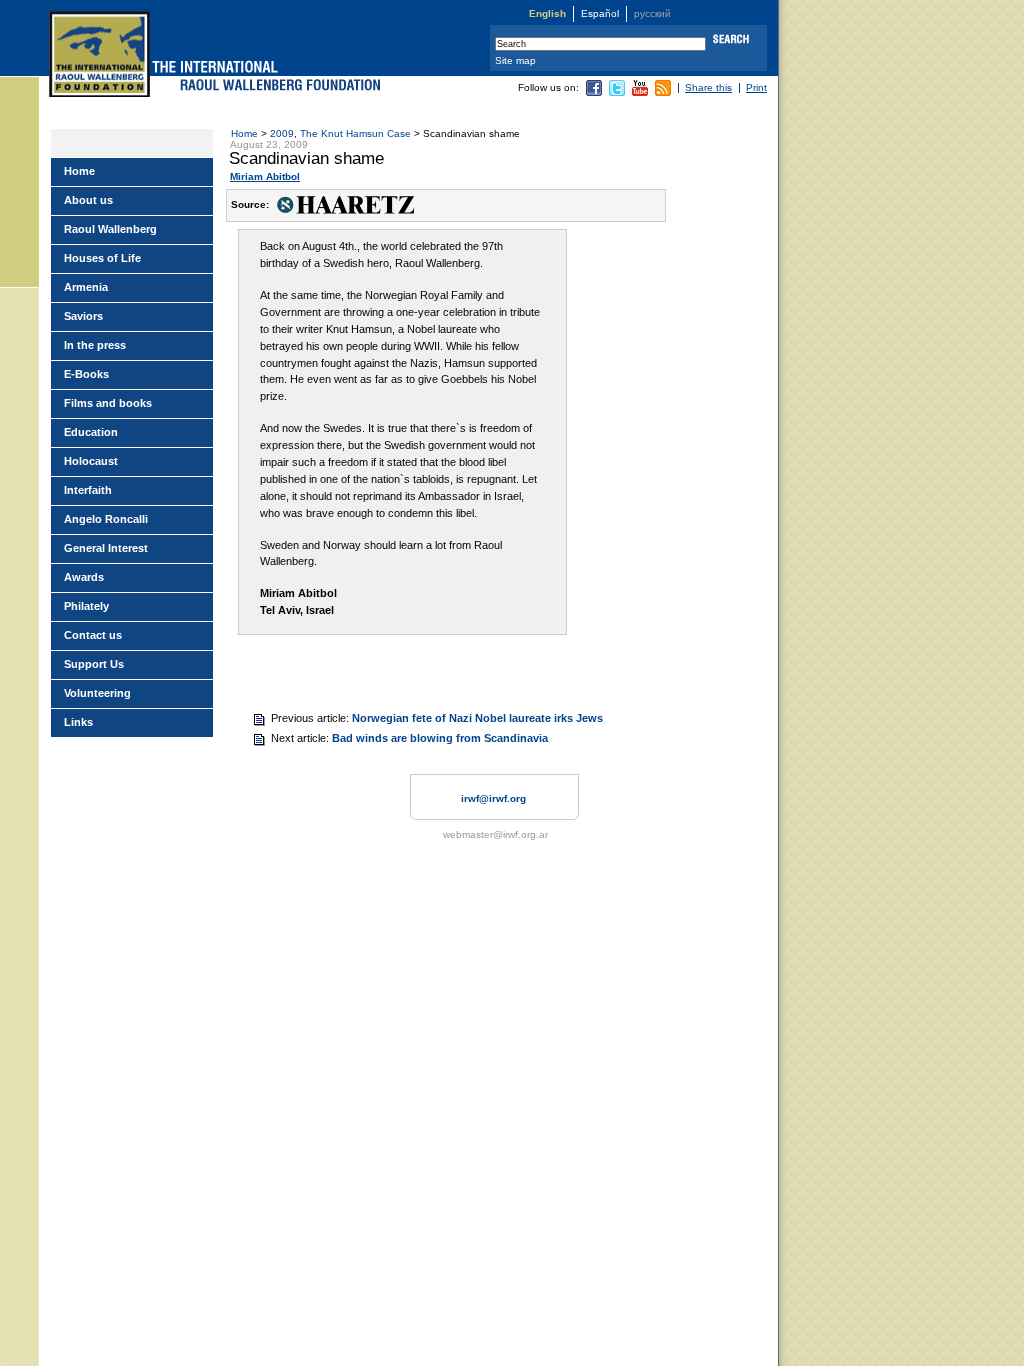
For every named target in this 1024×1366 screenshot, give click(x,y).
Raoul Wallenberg (110, 229)
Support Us (94, 664)
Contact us (93, 635)
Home (244, 133)
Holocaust (91, 461)
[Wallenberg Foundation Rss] (663, 92)
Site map (515, 60)
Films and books (108, 403)
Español (600, 13)
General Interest (106, 548)
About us (88, 200)
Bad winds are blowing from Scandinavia (440, 738)
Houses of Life (102, 258)
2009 (282, 133)
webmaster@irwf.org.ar (495, 834)
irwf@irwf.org (493, 798)
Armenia (86, 287)
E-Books (86, 374)
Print (756, 87)
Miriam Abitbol (265, 176)
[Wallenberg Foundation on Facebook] (594, 92)
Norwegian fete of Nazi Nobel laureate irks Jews (477, 718)
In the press (95, 345)
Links (78, 722)
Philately (86, 606)
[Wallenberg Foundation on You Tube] (640, 92)
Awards (84, 577)
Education (91, 432)
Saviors (83, 316)
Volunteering (97, 693)
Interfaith (88, 490)
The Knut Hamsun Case (355, 133)
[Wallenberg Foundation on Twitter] (617, 92)
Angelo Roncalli (106, 519)
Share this (708, 87)
